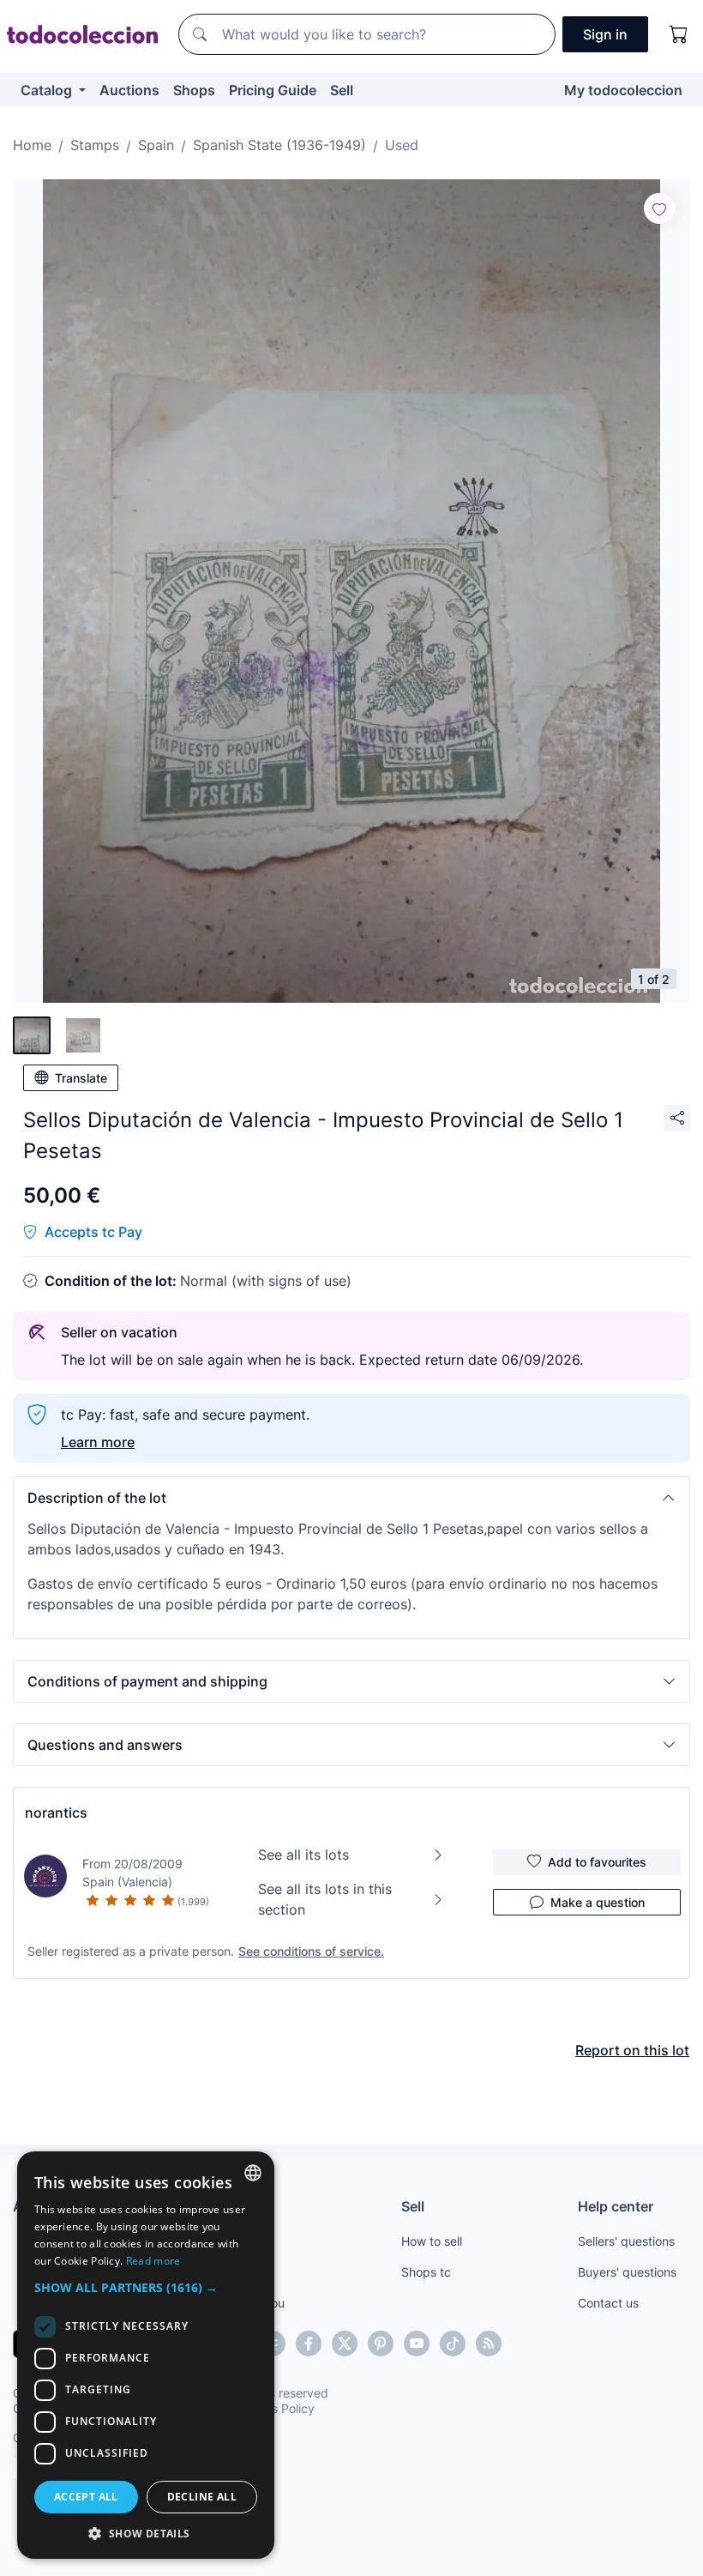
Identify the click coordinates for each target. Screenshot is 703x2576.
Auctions (129, 90)
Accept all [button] (86, 2497)
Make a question (598, 1902)
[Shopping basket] (679, 34)
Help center (616, 2206)
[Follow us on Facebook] (309, 2344)
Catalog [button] (48, 90)
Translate (81, 1078)
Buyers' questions (627, 2272)
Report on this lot (632, 2050)
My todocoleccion (623, 90)
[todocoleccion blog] (489, 2344)
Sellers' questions (626, 2241)
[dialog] (146, 2355)
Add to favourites (597, 1862)
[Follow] (659, 208)
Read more (153, 2261)
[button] (351, 1498)
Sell (342, 90)
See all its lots (303, 1855)
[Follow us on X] (345, 2344)
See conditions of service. (311, 1951)
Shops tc (426, 2272)
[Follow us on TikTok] (453, 2344)
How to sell (432, 2241)
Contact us (608, 2303)
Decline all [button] (202, 2497)
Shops (194, 90)
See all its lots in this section (325, 1899)
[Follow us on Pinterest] (381, 2344)
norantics (56, 1813)
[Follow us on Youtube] (417, 2344)
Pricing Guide (273, 90)
